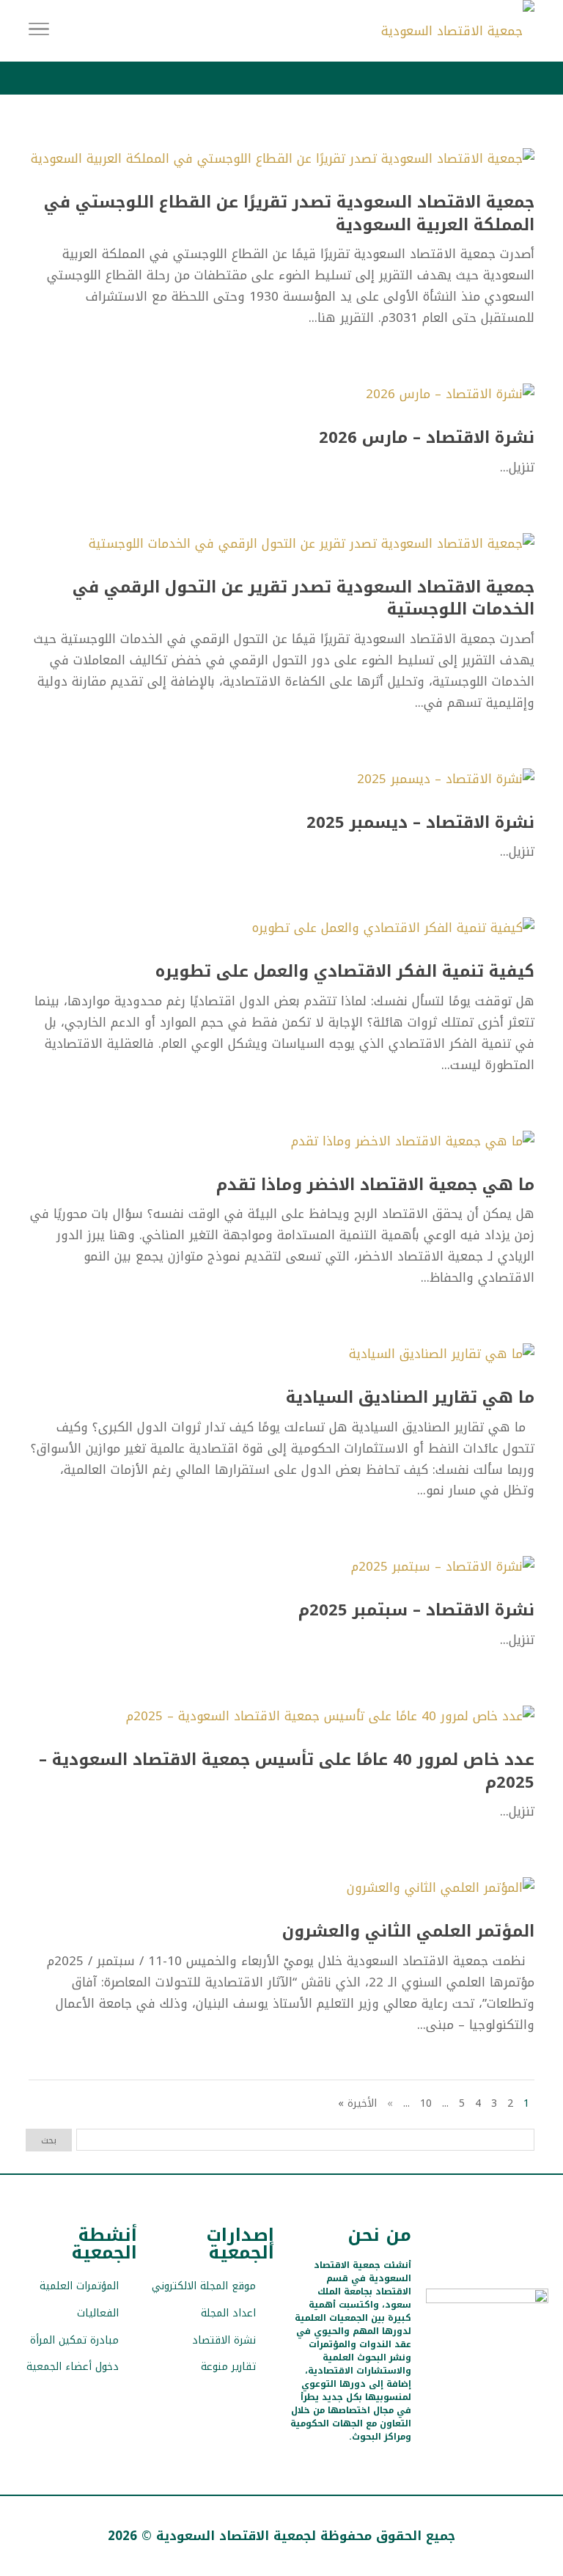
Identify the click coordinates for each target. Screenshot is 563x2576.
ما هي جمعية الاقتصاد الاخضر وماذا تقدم (375, 1185)
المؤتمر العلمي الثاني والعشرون (408, 1931)
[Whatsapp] (487, 2372)
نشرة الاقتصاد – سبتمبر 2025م (416, 1610)
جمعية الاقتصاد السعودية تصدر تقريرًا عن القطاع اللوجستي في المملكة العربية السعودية (289, 214)
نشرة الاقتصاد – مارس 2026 (427, 438)
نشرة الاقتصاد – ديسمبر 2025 (420, 823)
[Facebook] (513, 2353)
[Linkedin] (436, 2353)
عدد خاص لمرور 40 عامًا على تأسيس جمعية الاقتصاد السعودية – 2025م (287, 1771)
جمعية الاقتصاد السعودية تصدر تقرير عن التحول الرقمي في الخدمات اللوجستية (303, 599)
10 (426, 2103)
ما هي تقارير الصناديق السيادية (410, 1398)
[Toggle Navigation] (39, 31)
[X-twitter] (538, 2353)
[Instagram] (487, 2353)
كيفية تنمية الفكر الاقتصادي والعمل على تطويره (345, 972)
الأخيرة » (357, 2103)
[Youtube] (461, 2353)
